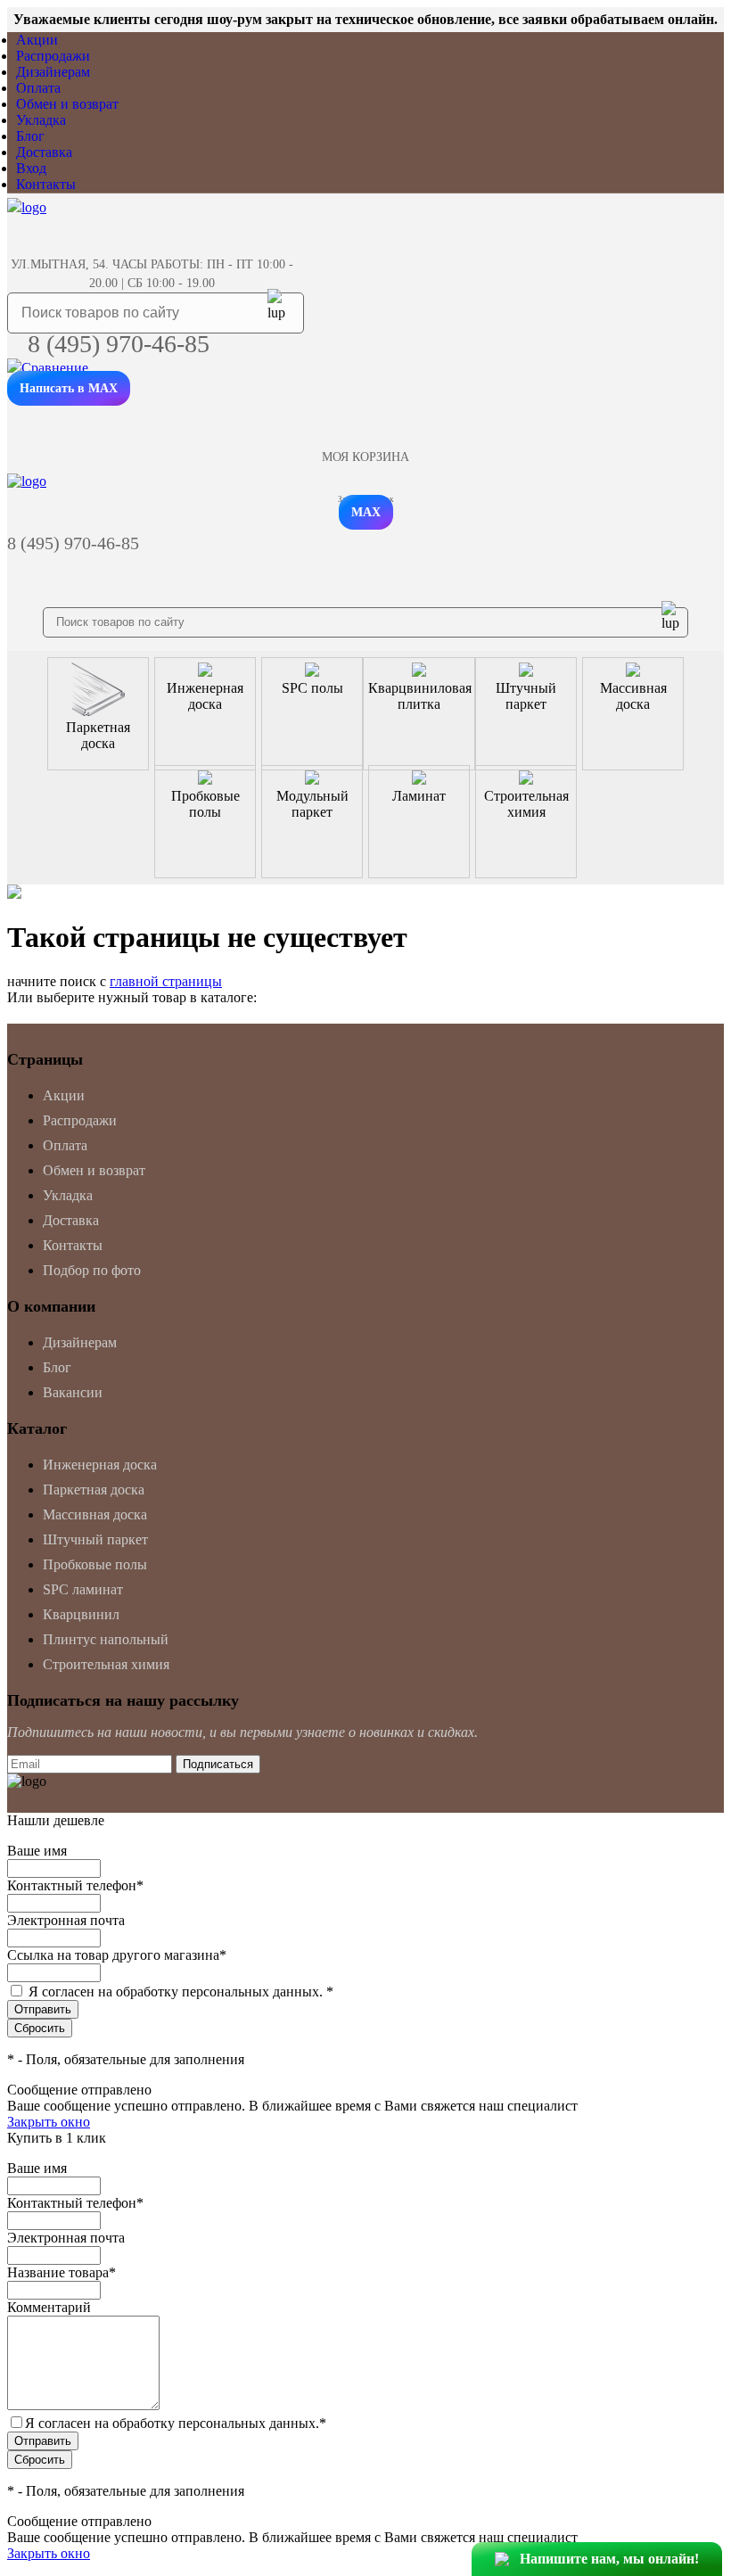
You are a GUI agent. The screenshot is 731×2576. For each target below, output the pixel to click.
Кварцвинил (81, 1614)
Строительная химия (106, 1664)
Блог (30, 136)
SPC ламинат (83, 1589)
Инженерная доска (100, 1465)
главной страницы (166, 981)
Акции (37, 40)
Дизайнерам (53, 72)
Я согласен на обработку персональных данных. (181, 1992)
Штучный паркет (95, 1539)
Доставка (44, 152)
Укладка (41, 120)
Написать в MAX (69, 388)
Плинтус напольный (106, 1639)
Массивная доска (95, 1514)
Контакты (46, 184)
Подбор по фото (92, 1270)
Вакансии (73, 1392)
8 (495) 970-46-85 (119, 344)
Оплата (38, 88)
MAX (366, 512)
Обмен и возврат (67, 104)
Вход (31, 168)
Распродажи (53, 56)
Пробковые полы (95, 1564)
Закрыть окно (49, 2122)
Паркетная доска (94, 1490)
